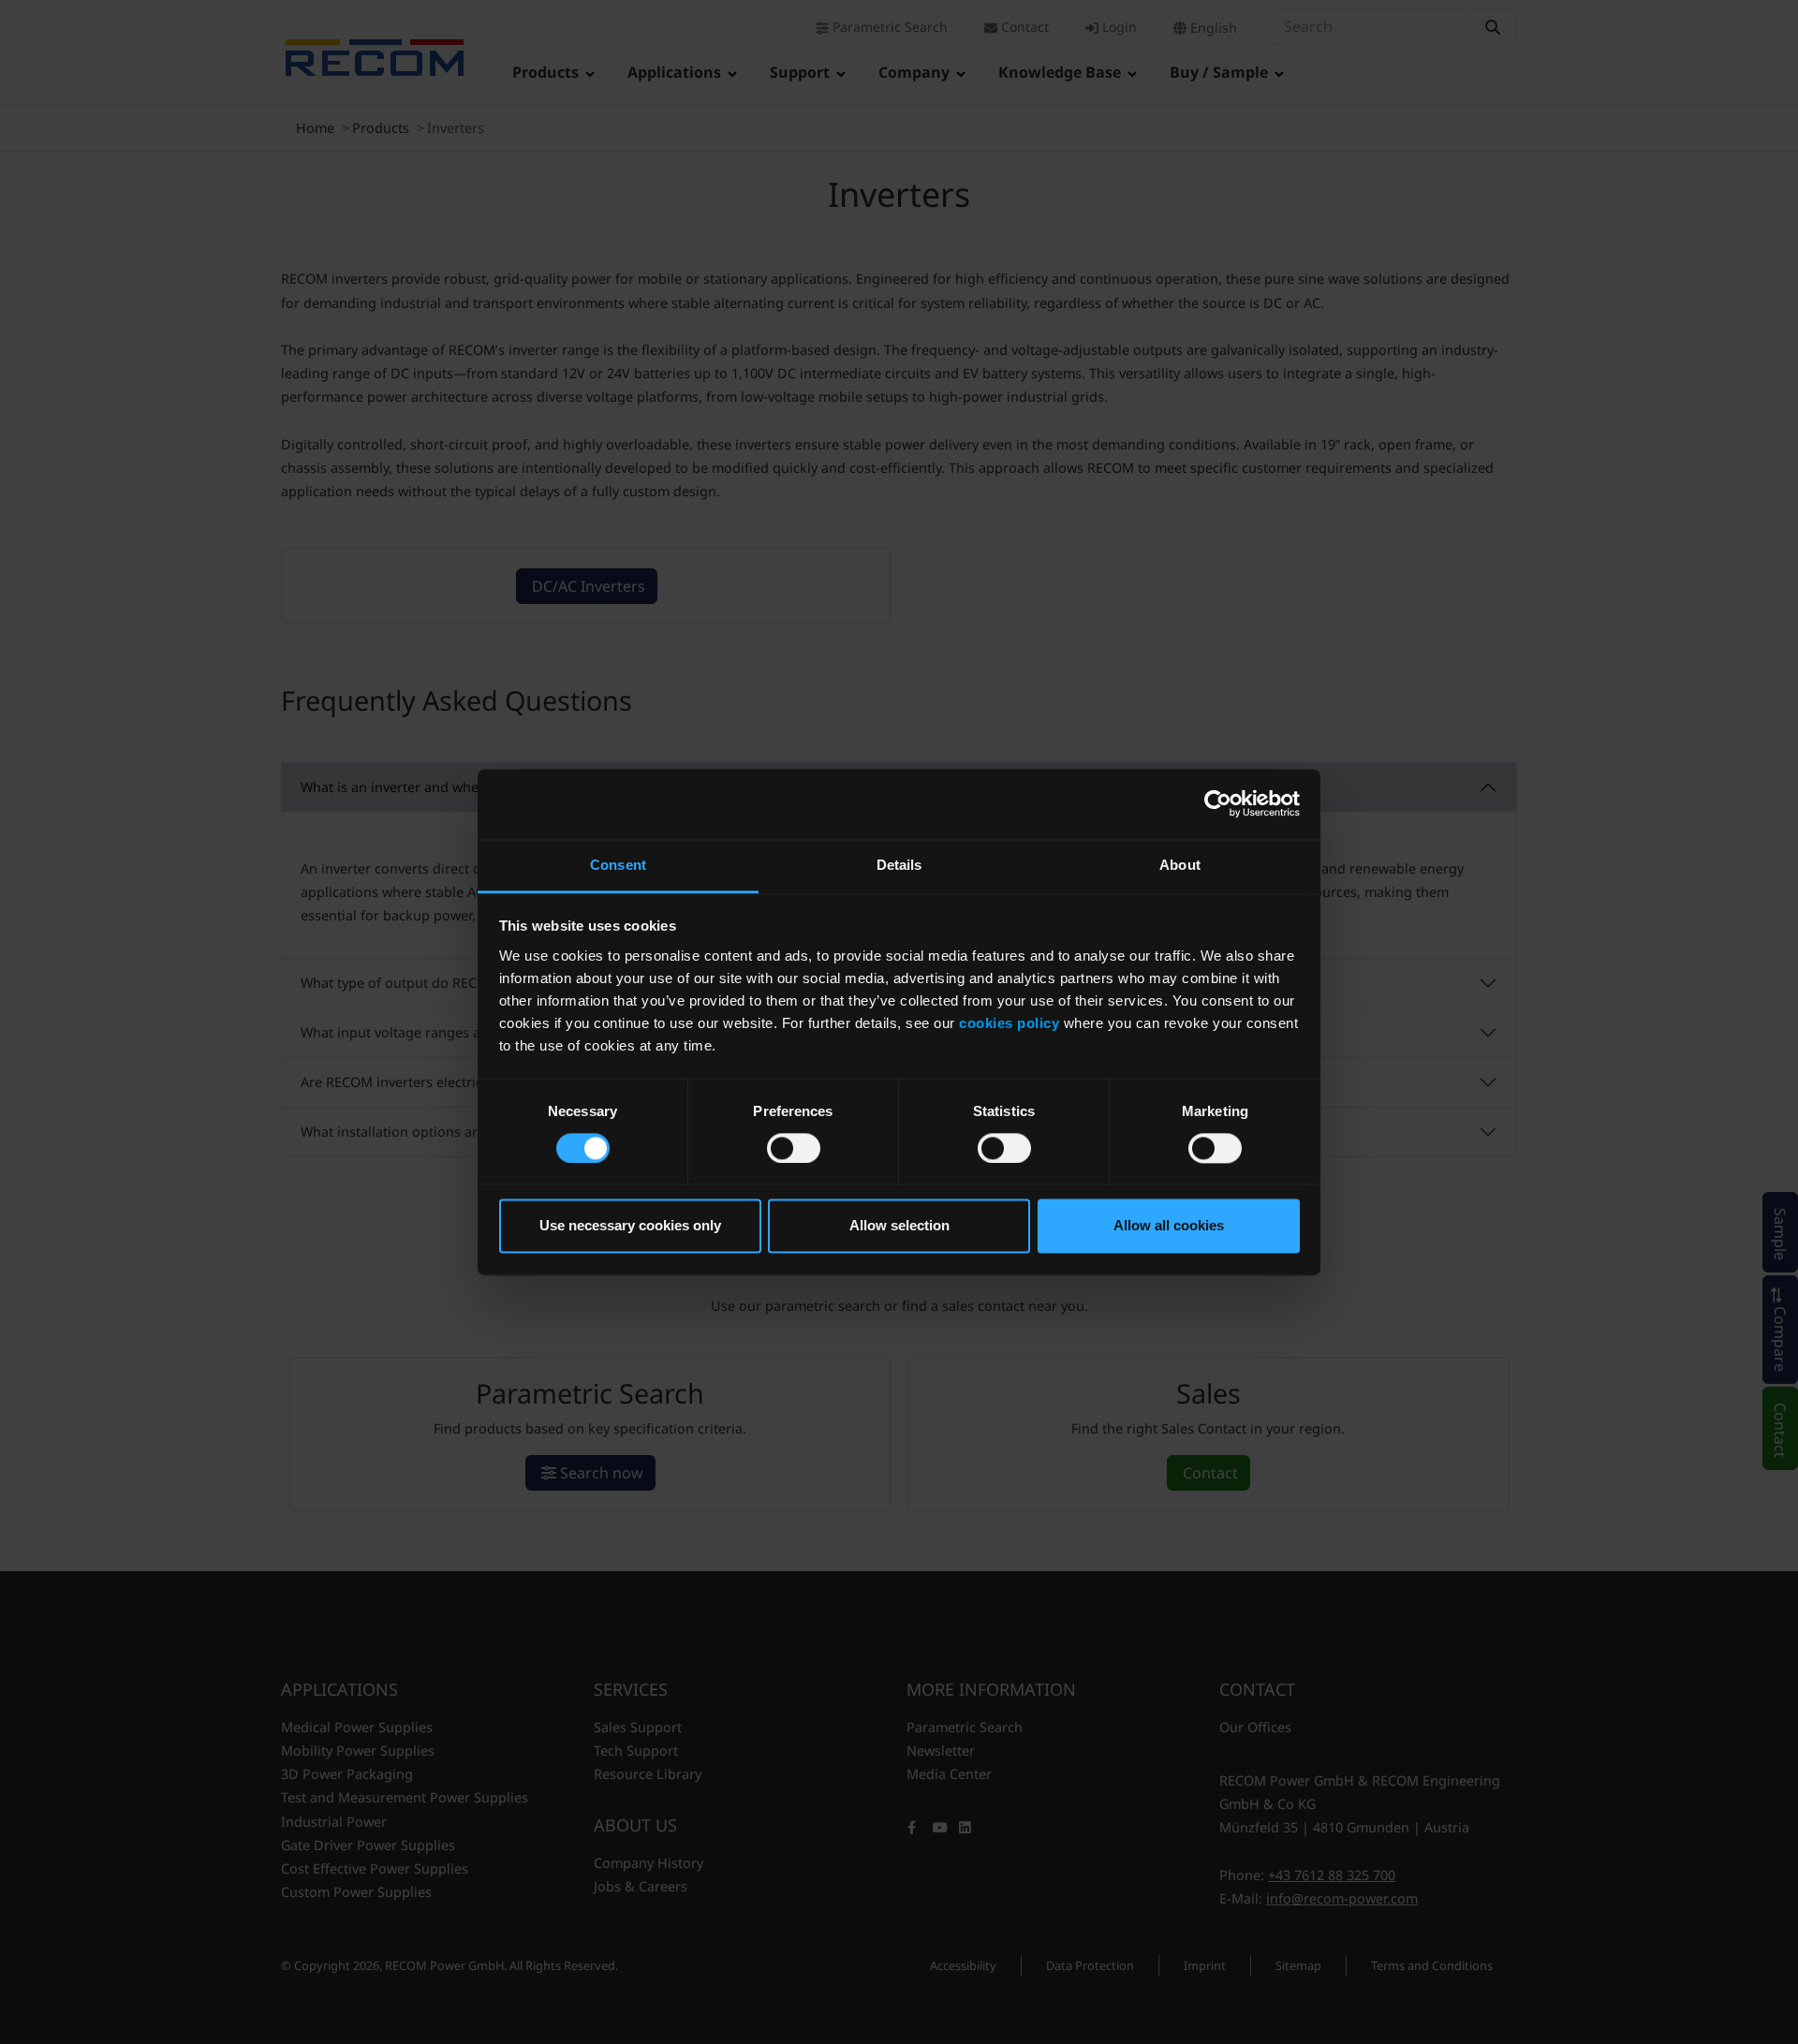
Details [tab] (899, 865)
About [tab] (1180, 865)
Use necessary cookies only (630, 1226)
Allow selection (899, 1226)
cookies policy (1009, 1023)
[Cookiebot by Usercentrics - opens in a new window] (1218, 803)
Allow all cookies (1169, 1226)
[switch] (794, 1148)
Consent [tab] (618, 865)
